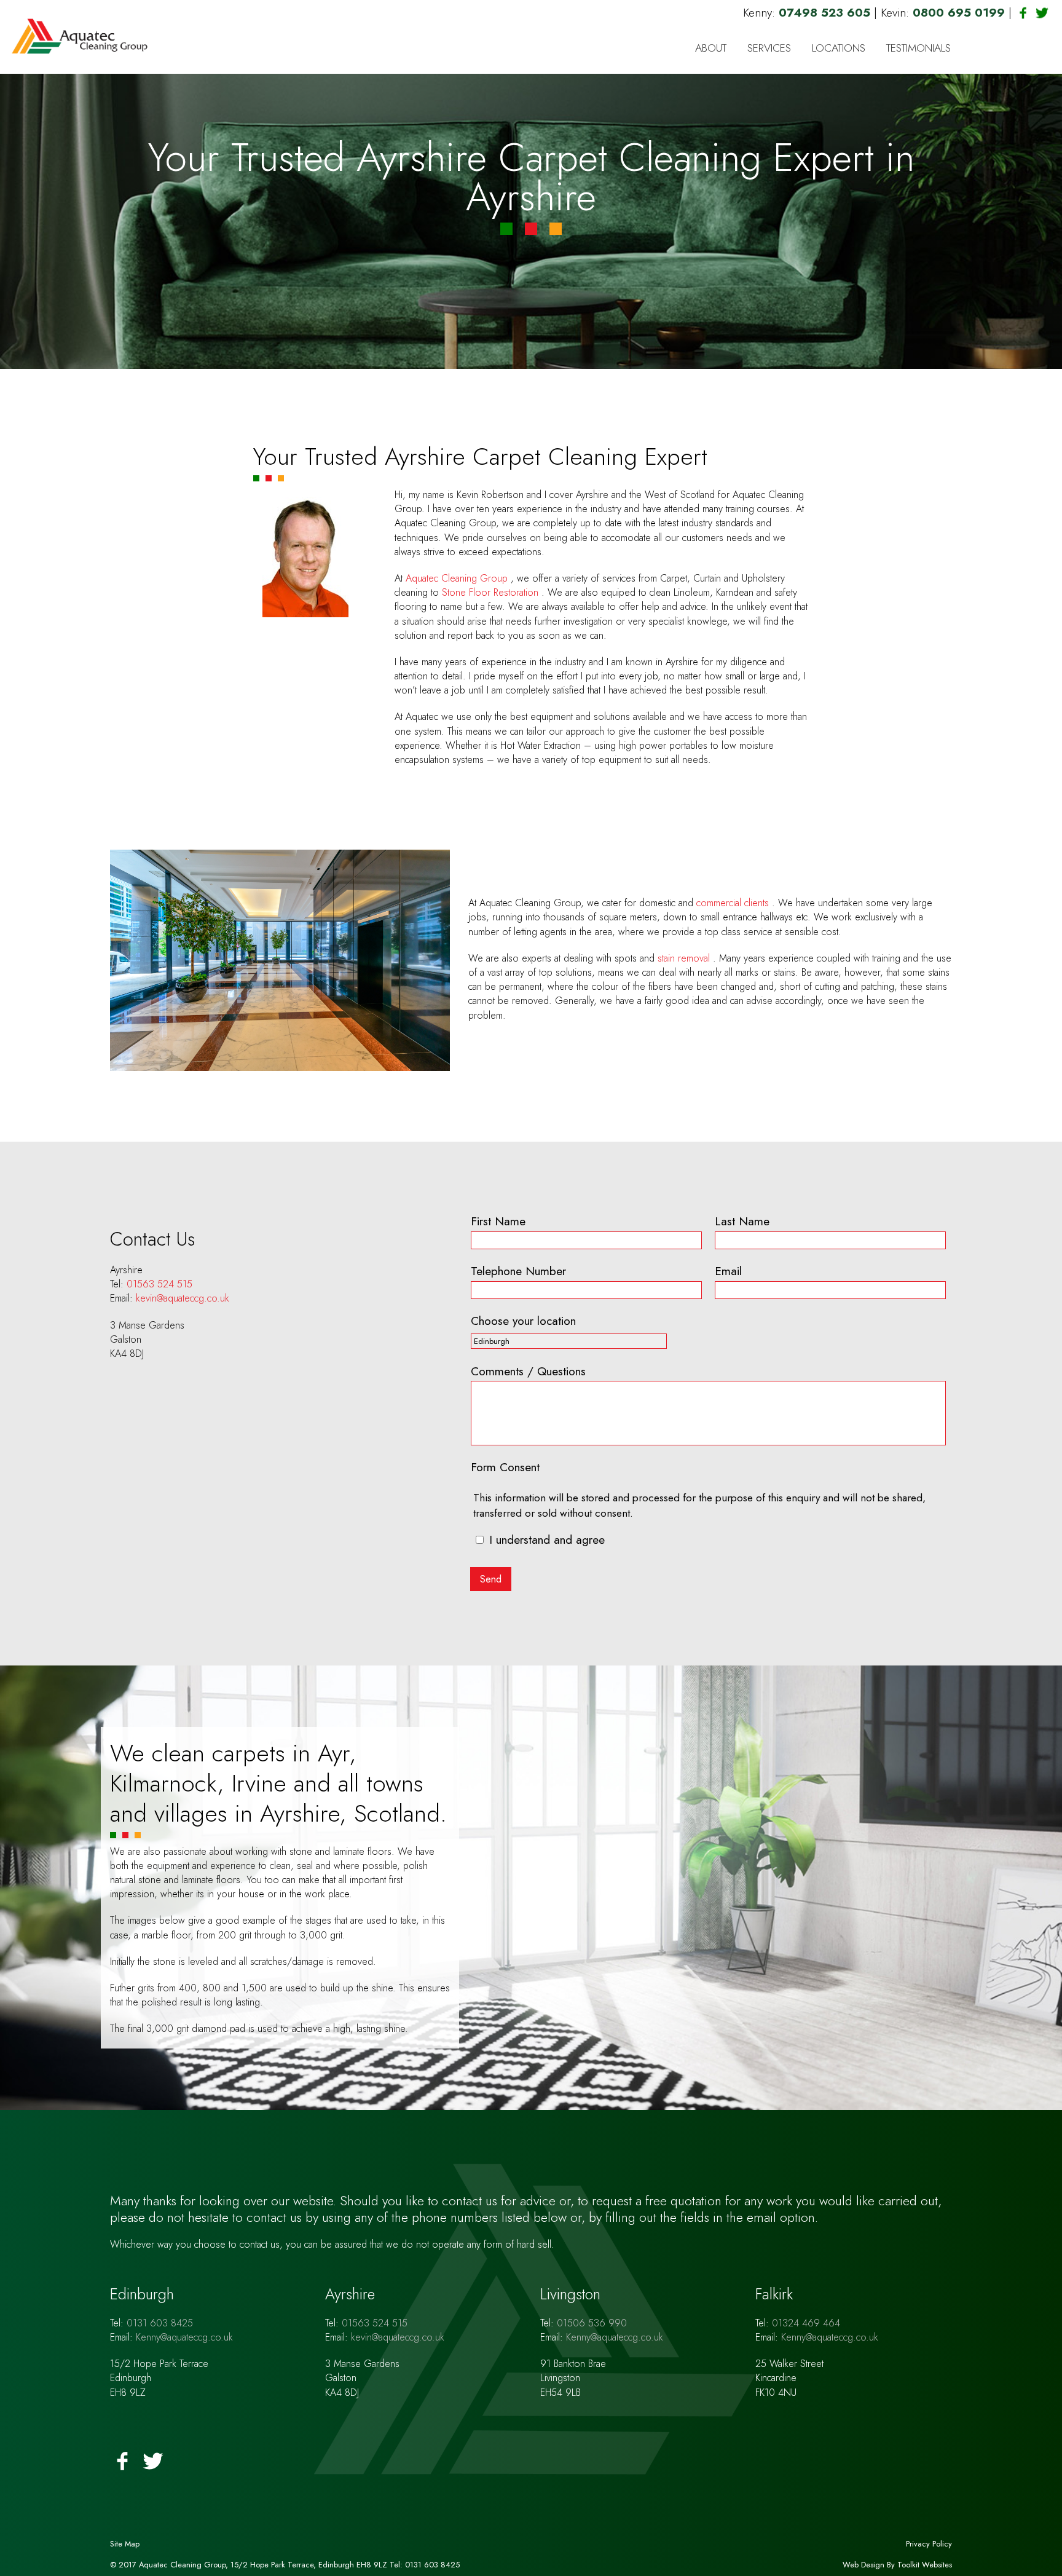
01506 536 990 (592, 2323)
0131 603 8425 (160, 2323)
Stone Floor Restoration (492, 592)
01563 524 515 (159, 1284)
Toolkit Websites (925, 2565)
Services (769, 48)
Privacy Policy (929, 2544)
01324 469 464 (806, 2323)
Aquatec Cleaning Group (458, 578)
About (711, 48)
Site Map (125, 2544)
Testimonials (918, 48)
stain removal (685, 958)
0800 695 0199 (961, 12)
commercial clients (734, 903)
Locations (839, 48)
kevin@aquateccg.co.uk (183, 1298)
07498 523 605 (826, 12)
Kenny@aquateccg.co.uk (184, 2337)
